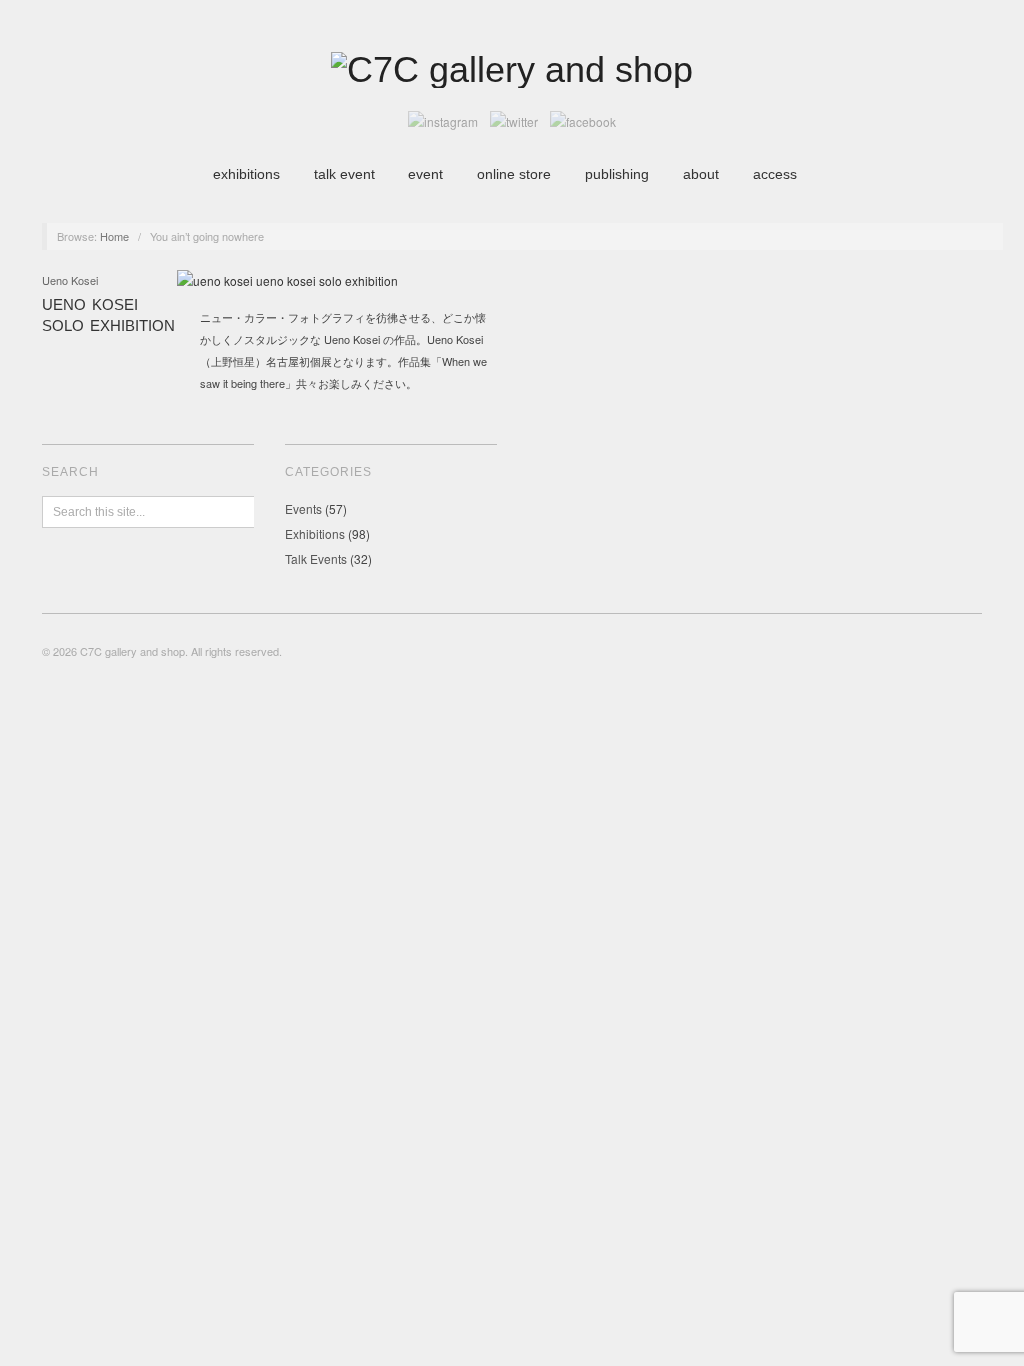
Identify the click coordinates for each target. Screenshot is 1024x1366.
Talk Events (316, 558)
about (701, 174)
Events (303, 508)
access (775, 174)
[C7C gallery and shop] (512, 67)
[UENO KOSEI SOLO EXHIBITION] (287, 286)
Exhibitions (246, 174)
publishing (617, 174)
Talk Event (344, 174)
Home (114, 236)
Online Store (514, 174)
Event (425, 174)
